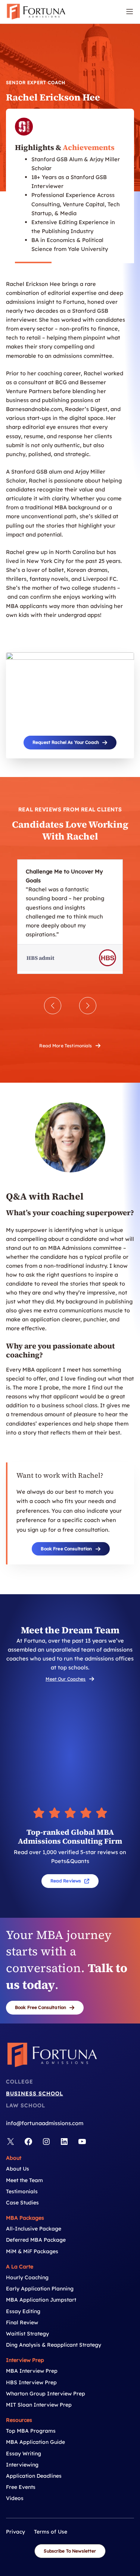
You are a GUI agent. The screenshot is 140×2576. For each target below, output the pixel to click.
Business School (35, 2093)
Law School (26, 2105)
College (20, 2082)
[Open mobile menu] (130, 12)
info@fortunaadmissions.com (45, 2123)
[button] (70, 743)
